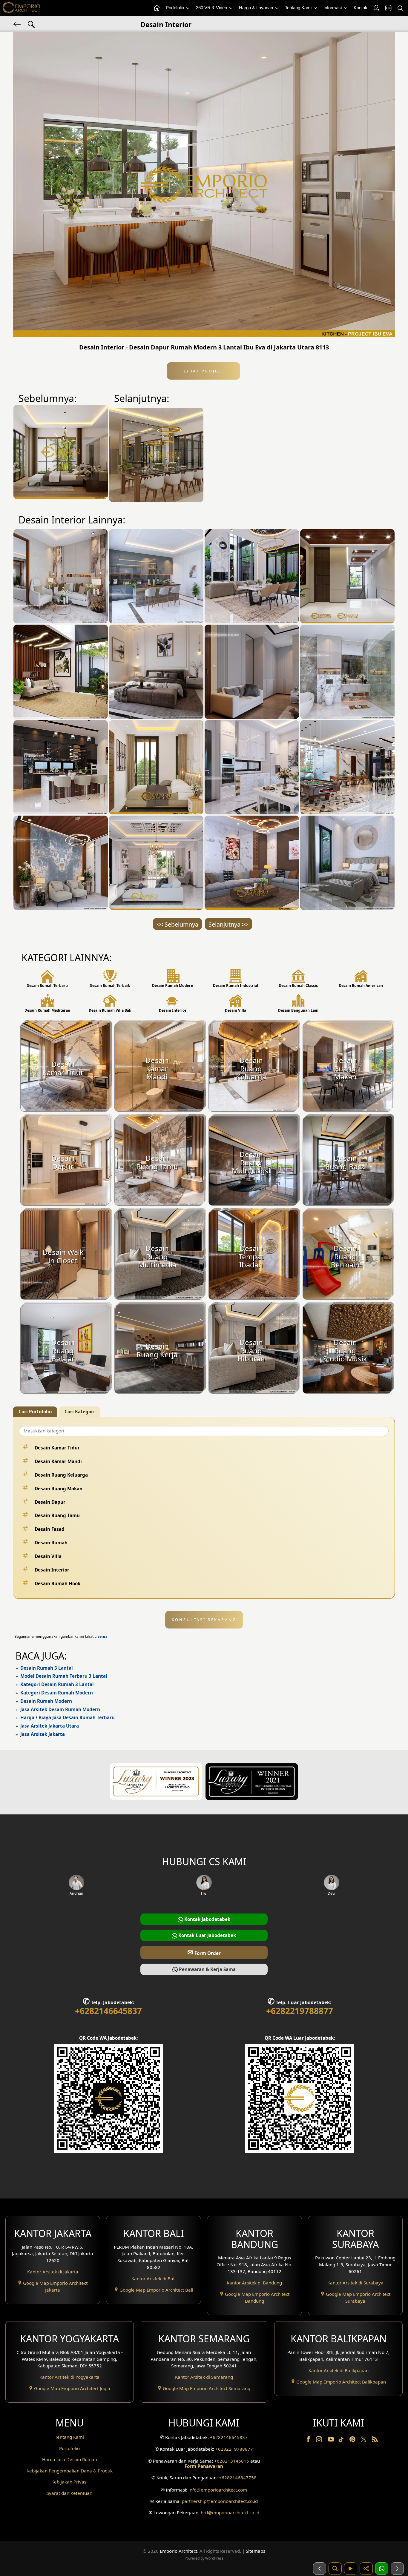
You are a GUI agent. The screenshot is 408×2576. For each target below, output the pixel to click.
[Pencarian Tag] (31, 24)
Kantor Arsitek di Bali (154, 2278)
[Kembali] (18, 24)
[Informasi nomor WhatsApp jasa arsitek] (382, 2569)
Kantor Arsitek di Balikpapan (339, 2370)
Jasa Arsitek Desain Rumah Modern (60, 1709)
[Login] (376, 8)
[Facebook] (309, 2441)
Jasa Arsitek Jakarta (43, 1734)
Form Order (204, 1952)
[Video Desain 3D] (351, 2569)
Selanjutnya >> (228, 924)
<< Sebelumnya (177, 924)
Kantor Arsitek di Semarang (204, 2377)
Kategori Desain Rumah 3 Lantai (57, 1684)
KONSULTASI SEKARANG (204, 1620)
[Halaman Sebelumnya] (320, 2569)
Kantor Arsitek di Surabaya (355, 2283)
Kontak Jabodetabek (207, 1919)
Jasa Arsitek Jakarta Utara (50, 1726)
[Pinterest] (353, 2441)
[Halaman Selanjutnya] (397, 2569)
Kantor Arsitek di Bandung (254, 2283)
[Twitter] (364, 2442)
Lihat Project (203, 371)
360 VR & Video (212, 8)
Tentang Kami (299, 8)
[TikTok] (342, 2441)
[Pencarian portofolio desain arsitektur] (335, 2569)
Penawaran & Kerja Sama (207, 1969)
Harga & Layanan (257, 8)
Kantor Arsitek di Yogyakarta (69, 2377)
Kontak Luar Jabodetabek (207, 1935)
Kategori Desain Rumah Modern (57, 1693)
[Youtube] (332, 2441)
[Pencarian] (400, 8)
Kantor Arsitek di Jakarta (53, 2272)
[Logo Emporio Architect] (21, 8)
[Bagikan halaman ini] (366, 2569)
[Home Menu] (157, 8)
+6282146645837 (108, 2011)
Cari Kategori (80, 1412)
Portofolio (175, 8)
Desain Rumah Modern (46, 1701)
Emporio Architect (178, 2551)
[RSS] (375, 2441)
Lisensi (101, 1636)
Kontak (361, 8)
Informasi (333, 8)
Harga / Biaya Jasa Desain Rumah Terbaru (68, 1717)
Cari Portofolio (35, 1412)
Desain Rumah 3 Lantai (47, 1668)
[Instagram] (320, 2441)
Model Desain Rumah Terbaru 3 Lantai (64, 1676)
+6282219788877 (300, 2011)
